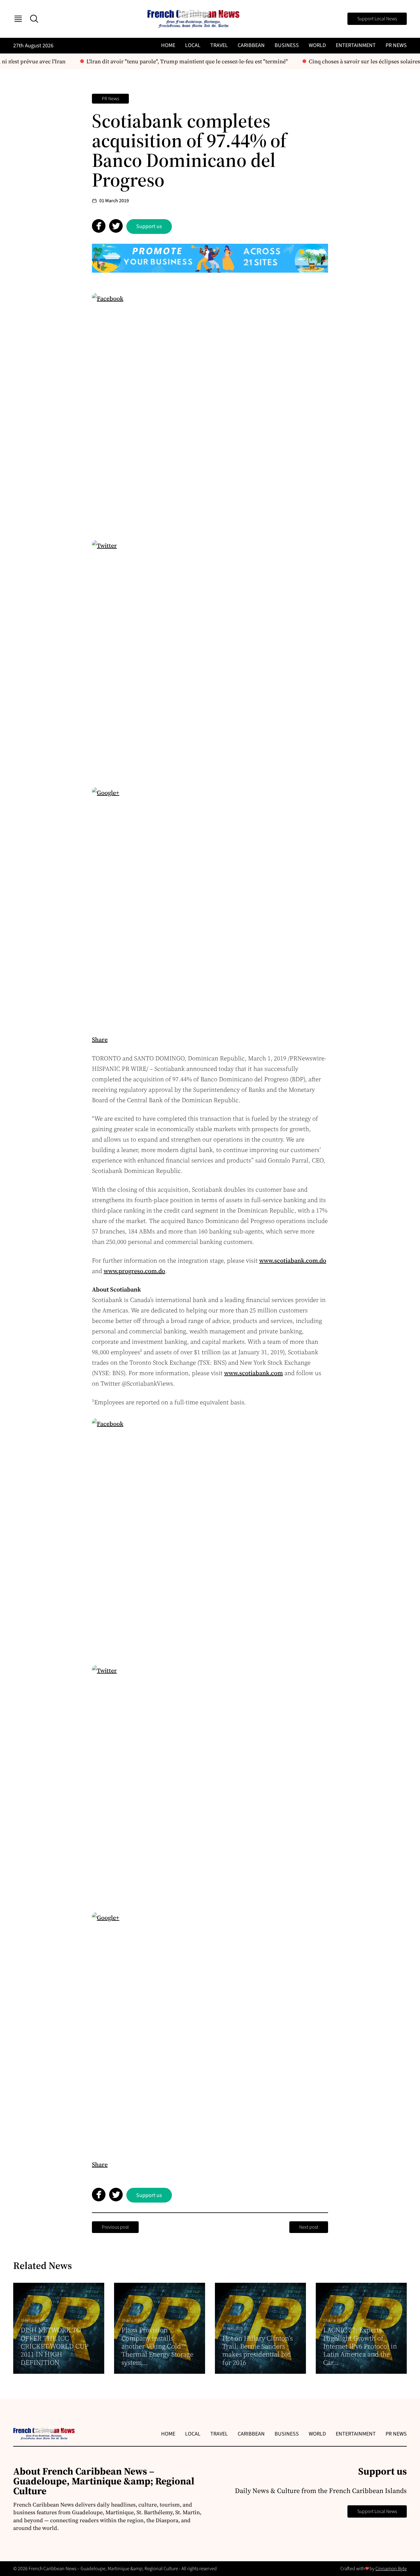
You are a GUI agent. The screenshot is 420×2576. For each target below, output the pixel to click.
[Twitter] (210, 658)
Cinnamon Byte (391, 2569)
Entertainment (356, 45)
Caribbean (251, 45)
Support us (149, 226)
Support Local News (377, 19)
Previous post (115, 2227)
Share (100, 1039)
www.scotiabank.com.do (293, 1260)
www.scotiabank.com (254, 1373)
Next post (309, 2227)
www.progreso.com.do (134, 1271)
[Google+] (210, 905)
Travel (219, 45)
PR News (396, 45)
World (317, 45)
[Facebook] (210, 411)
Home (168, 45)
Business (287, 45)
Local (193, 45)
